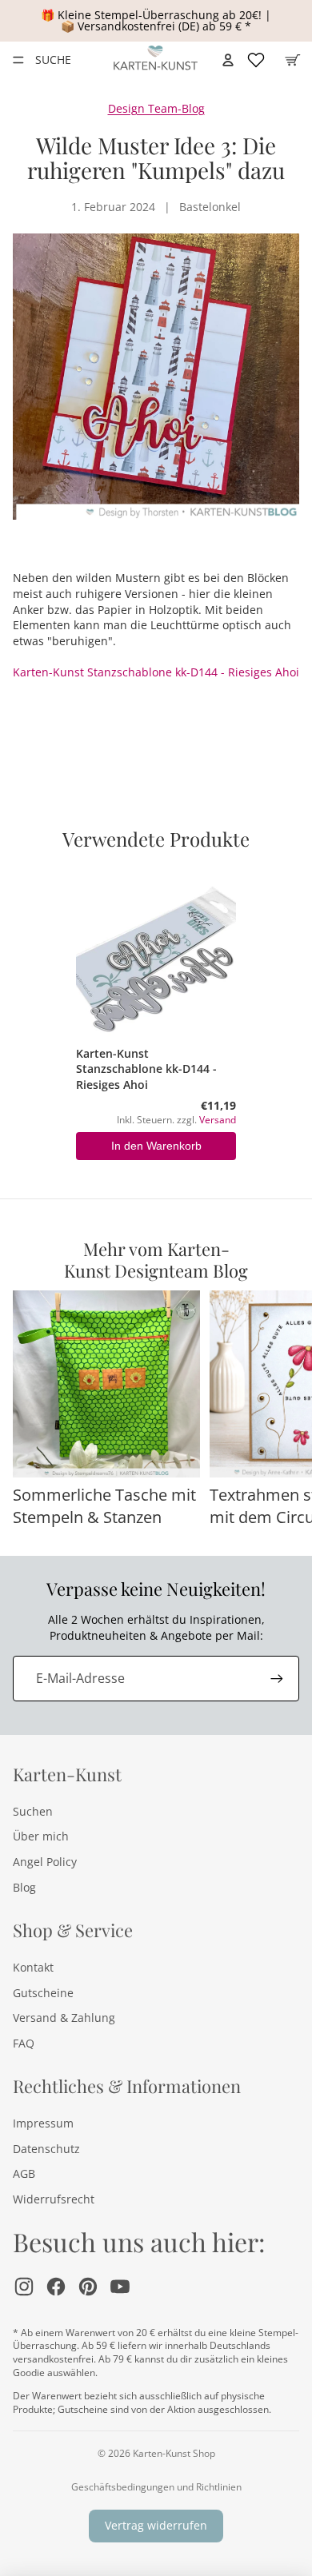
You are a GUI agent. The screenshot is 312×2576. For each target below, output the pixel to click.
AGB (24, 2173)
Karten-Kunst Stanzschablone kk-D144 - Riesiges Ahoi (156, 672)
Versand (218, 1119)
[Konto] (228, 60)
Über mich (41, 1836)
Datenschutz (46, 2149)
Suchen (33, 1811)
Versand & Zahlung (64, 2018)
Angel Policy (45, 1862)
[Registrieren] (277, 1678)
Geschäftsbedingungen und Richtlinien (156, 2487)
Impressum (43, 2123)
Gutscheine (43, 1993)
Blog (24, 1887)
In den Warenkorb (156, 1146)
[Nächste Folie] (282, 1410)
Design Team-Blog (156, 108)
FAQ (24, 2043)
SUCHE (53, 60)
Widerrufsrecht (54, 2199)
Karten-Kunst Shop (174, 2453)
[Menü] (18, 60)
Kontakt (33, 1967)
